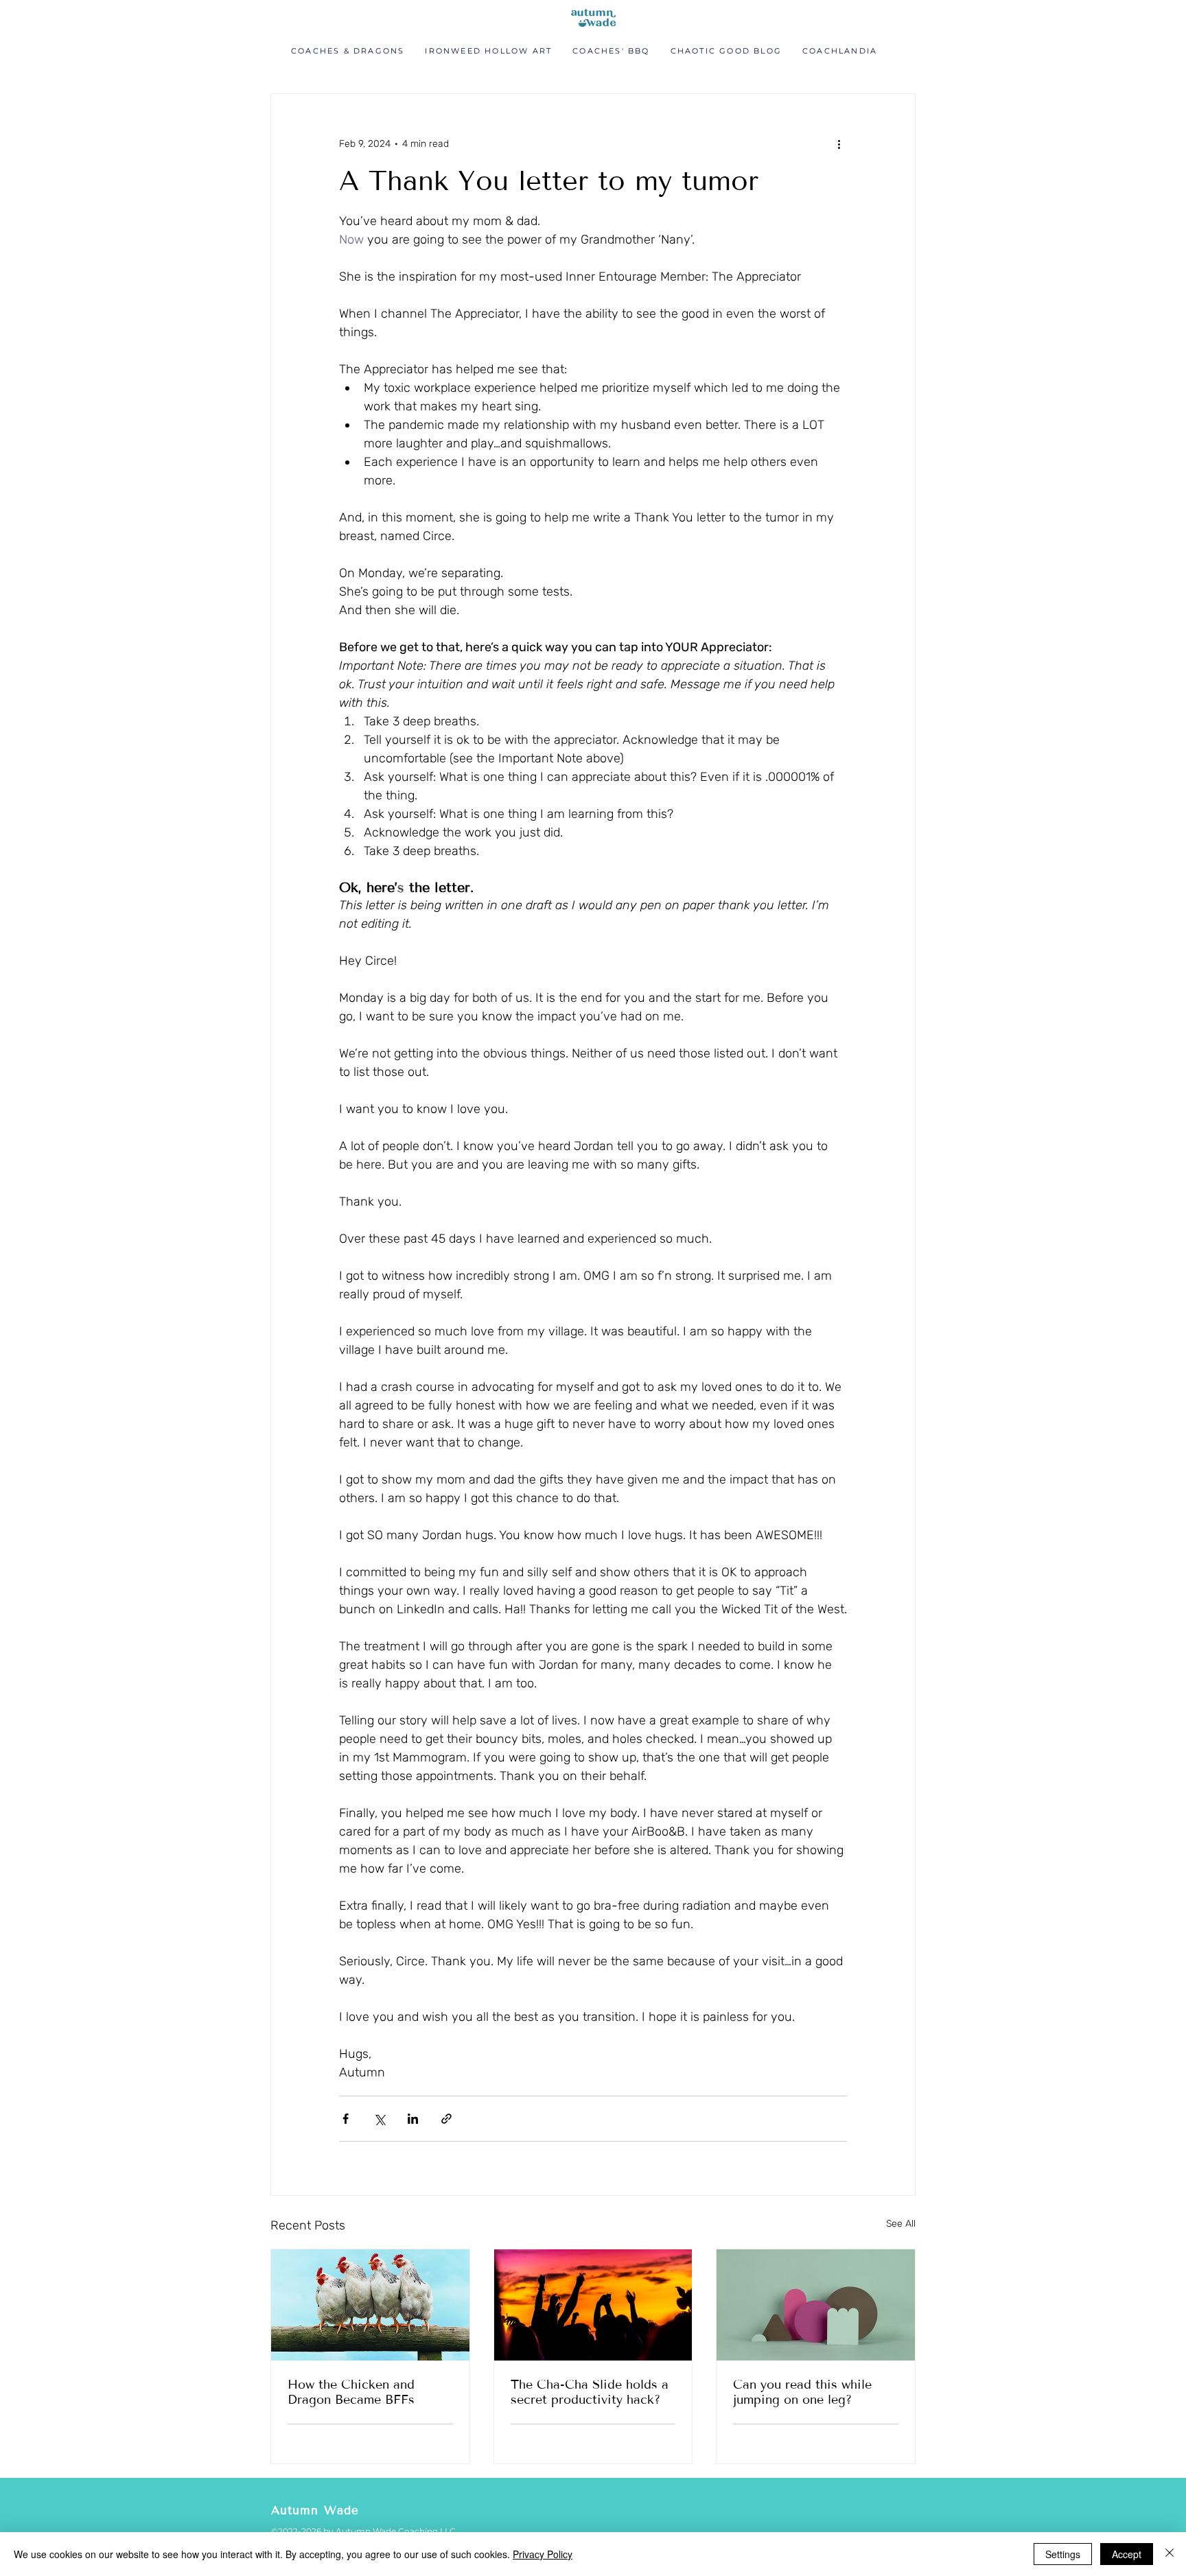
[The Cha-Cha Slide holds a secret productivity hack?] (593, 2305)
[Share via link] (446, 2119)
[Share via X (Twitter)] (379, 2119)
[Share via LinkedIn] (413, 2119)
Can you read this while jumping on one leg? (802, 2392)
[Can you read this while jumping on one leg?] (816, 2305)
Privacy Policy (543, 2554)
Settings (1063, 2554)
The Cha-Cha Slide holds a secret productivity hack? (590, 2392)
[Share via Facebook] (346, 2119)
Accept (1127, 2554)
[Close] (1170, 2554)
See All (901, 2224)
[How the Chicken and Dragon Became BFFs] (370, 2305)
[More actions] (839, 143)
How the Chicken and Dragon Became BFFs (351, 2392)
